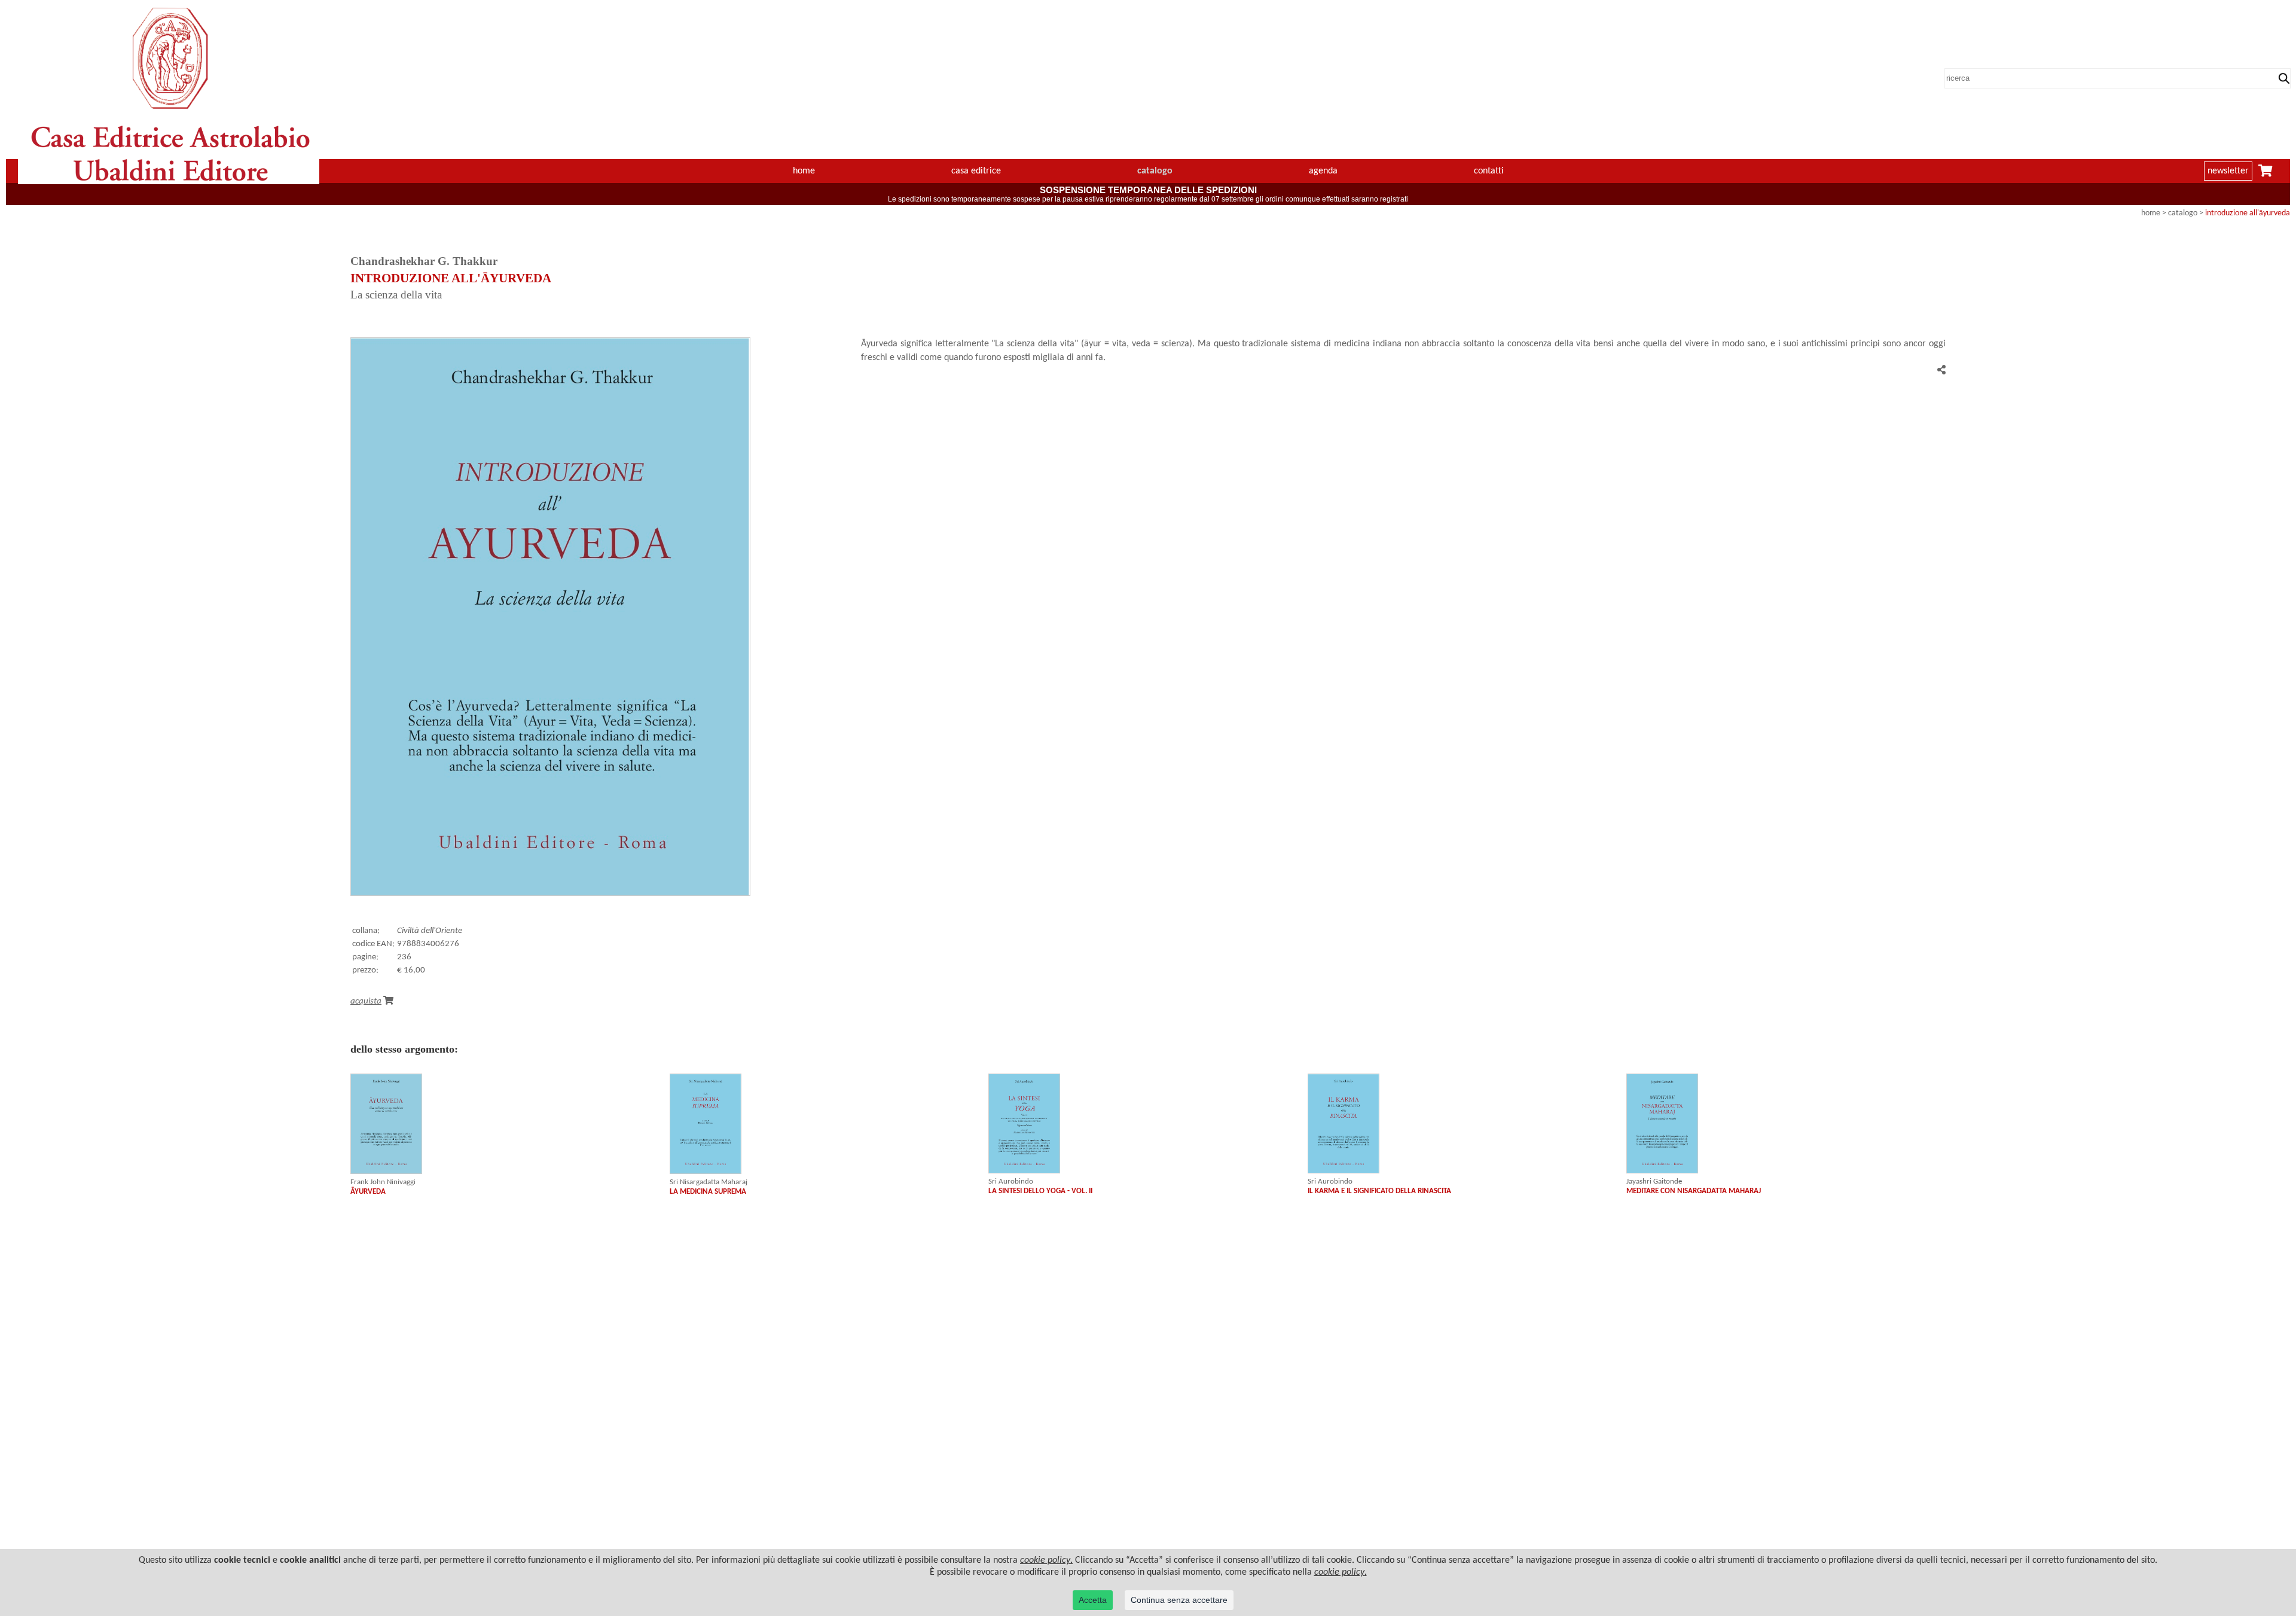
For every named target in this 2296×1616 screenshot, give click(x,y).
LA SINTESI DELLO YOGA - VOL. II (1040, 1191)
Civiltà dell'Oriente (430, 931)
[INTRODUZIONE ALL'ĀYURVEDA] (550, 894)
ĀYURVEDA (368, 1192)
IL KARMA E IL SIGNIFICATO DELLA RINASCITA (1379, 1191)
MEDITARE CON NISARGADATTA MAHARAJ (1694, 1191)
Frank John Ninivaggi (383, 1182)
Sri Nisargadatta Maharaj (709, 1182)
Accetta (1093, 1600)
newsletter (2228, 171)
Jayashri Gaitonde (1654, 1181)
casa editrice (976, 171)
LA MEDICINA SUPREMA (708, 1192)
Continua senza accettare (1179, 1600)
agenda (1323, 171)
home (804, 171)
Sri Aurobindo (1011, 1181)
